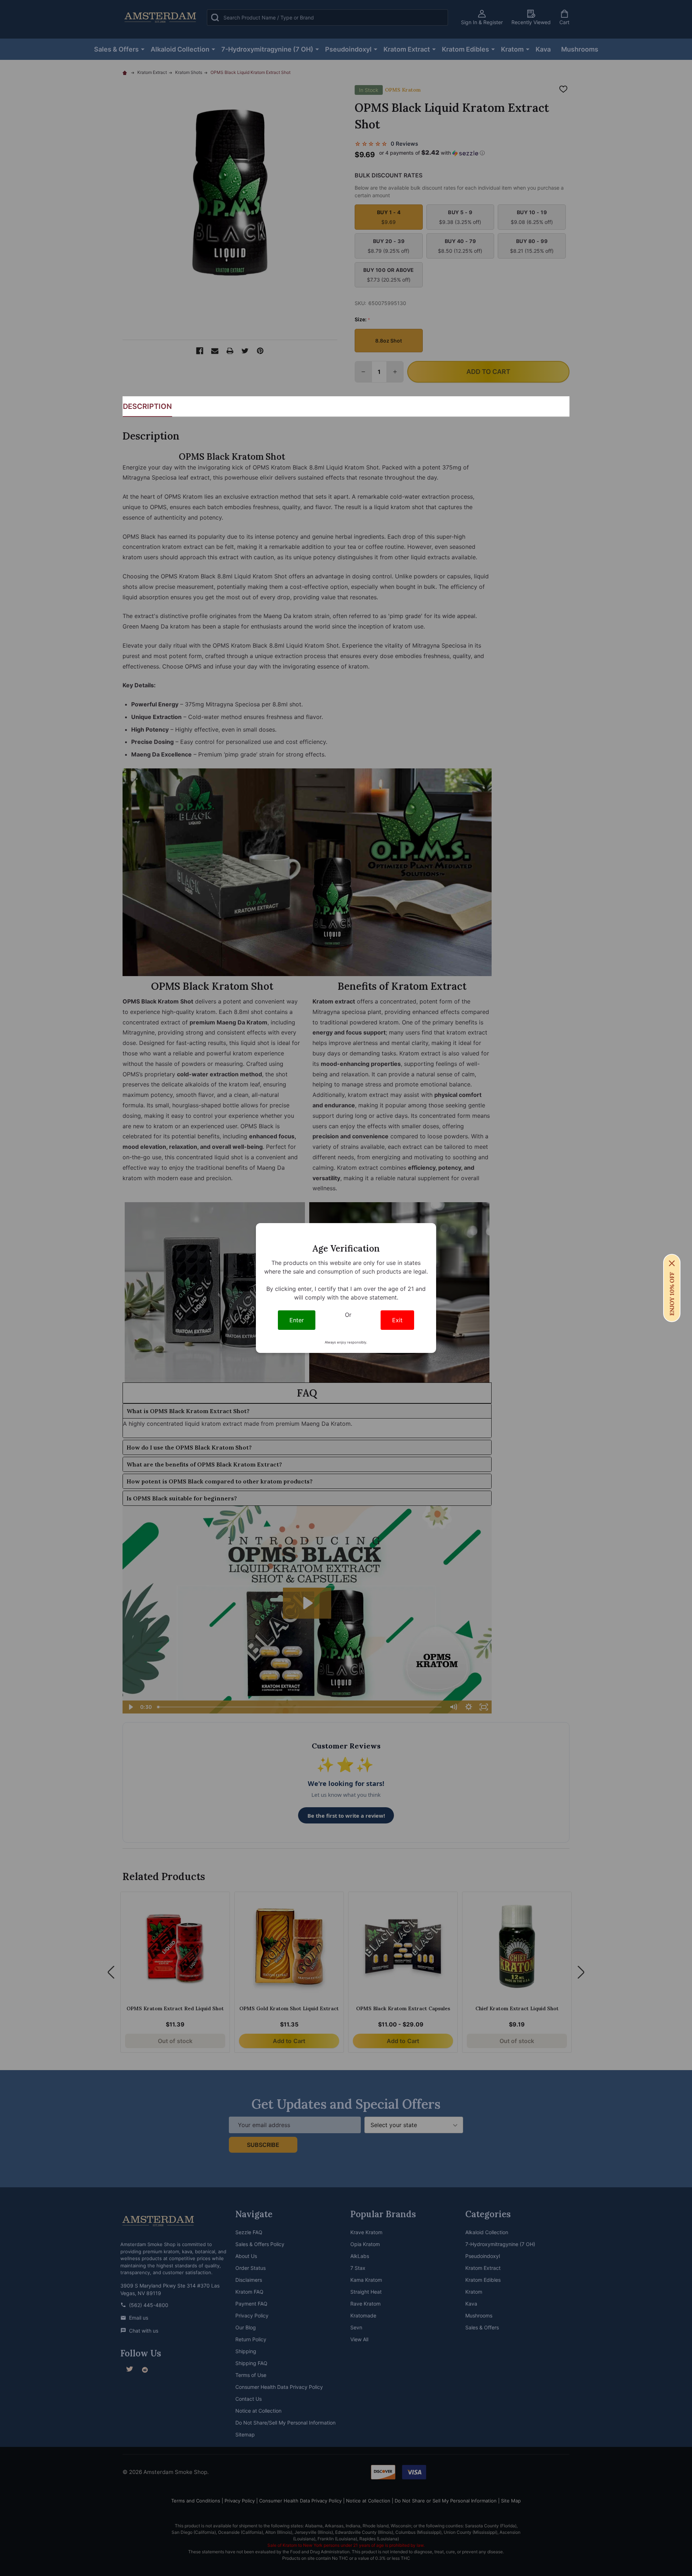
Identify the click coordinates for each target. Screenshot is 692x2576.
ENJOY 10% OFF (672, 1294)
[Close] (672, 1263)
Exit (397, 1320)
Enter (297, 1320)
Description (147, 406)
